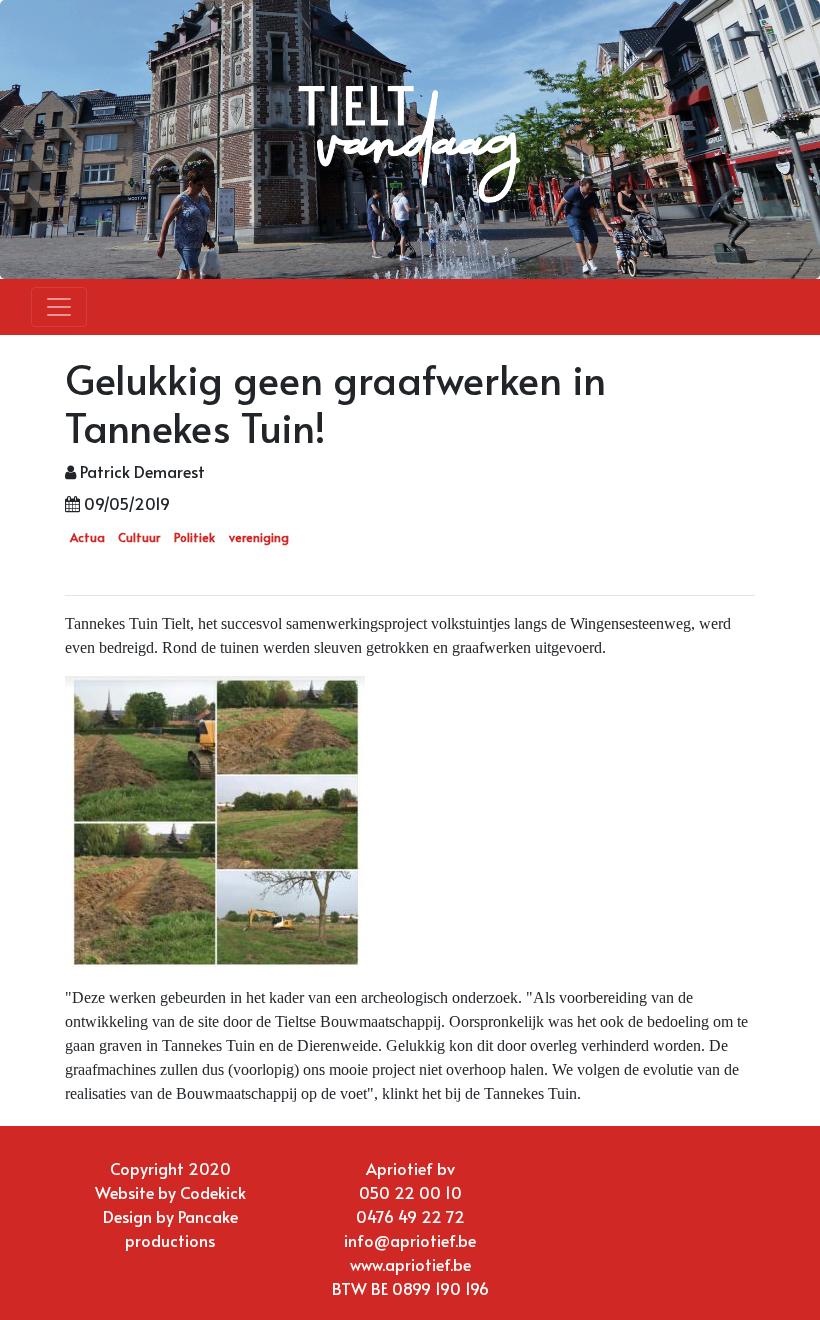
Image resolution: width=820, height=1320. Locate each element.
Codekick (213, 1192)
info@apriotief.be (410, 1240)
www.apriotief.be (410, 1264)
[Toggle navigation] (59, 307)
